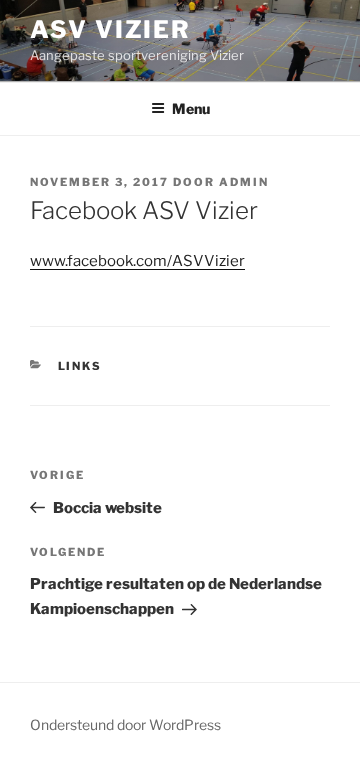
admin (244, 182)
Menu (191, 108)
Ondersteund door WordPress (125, 724)
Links (80, 366)
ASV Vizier (110, 29)
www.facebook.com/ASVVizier (137, 261)
